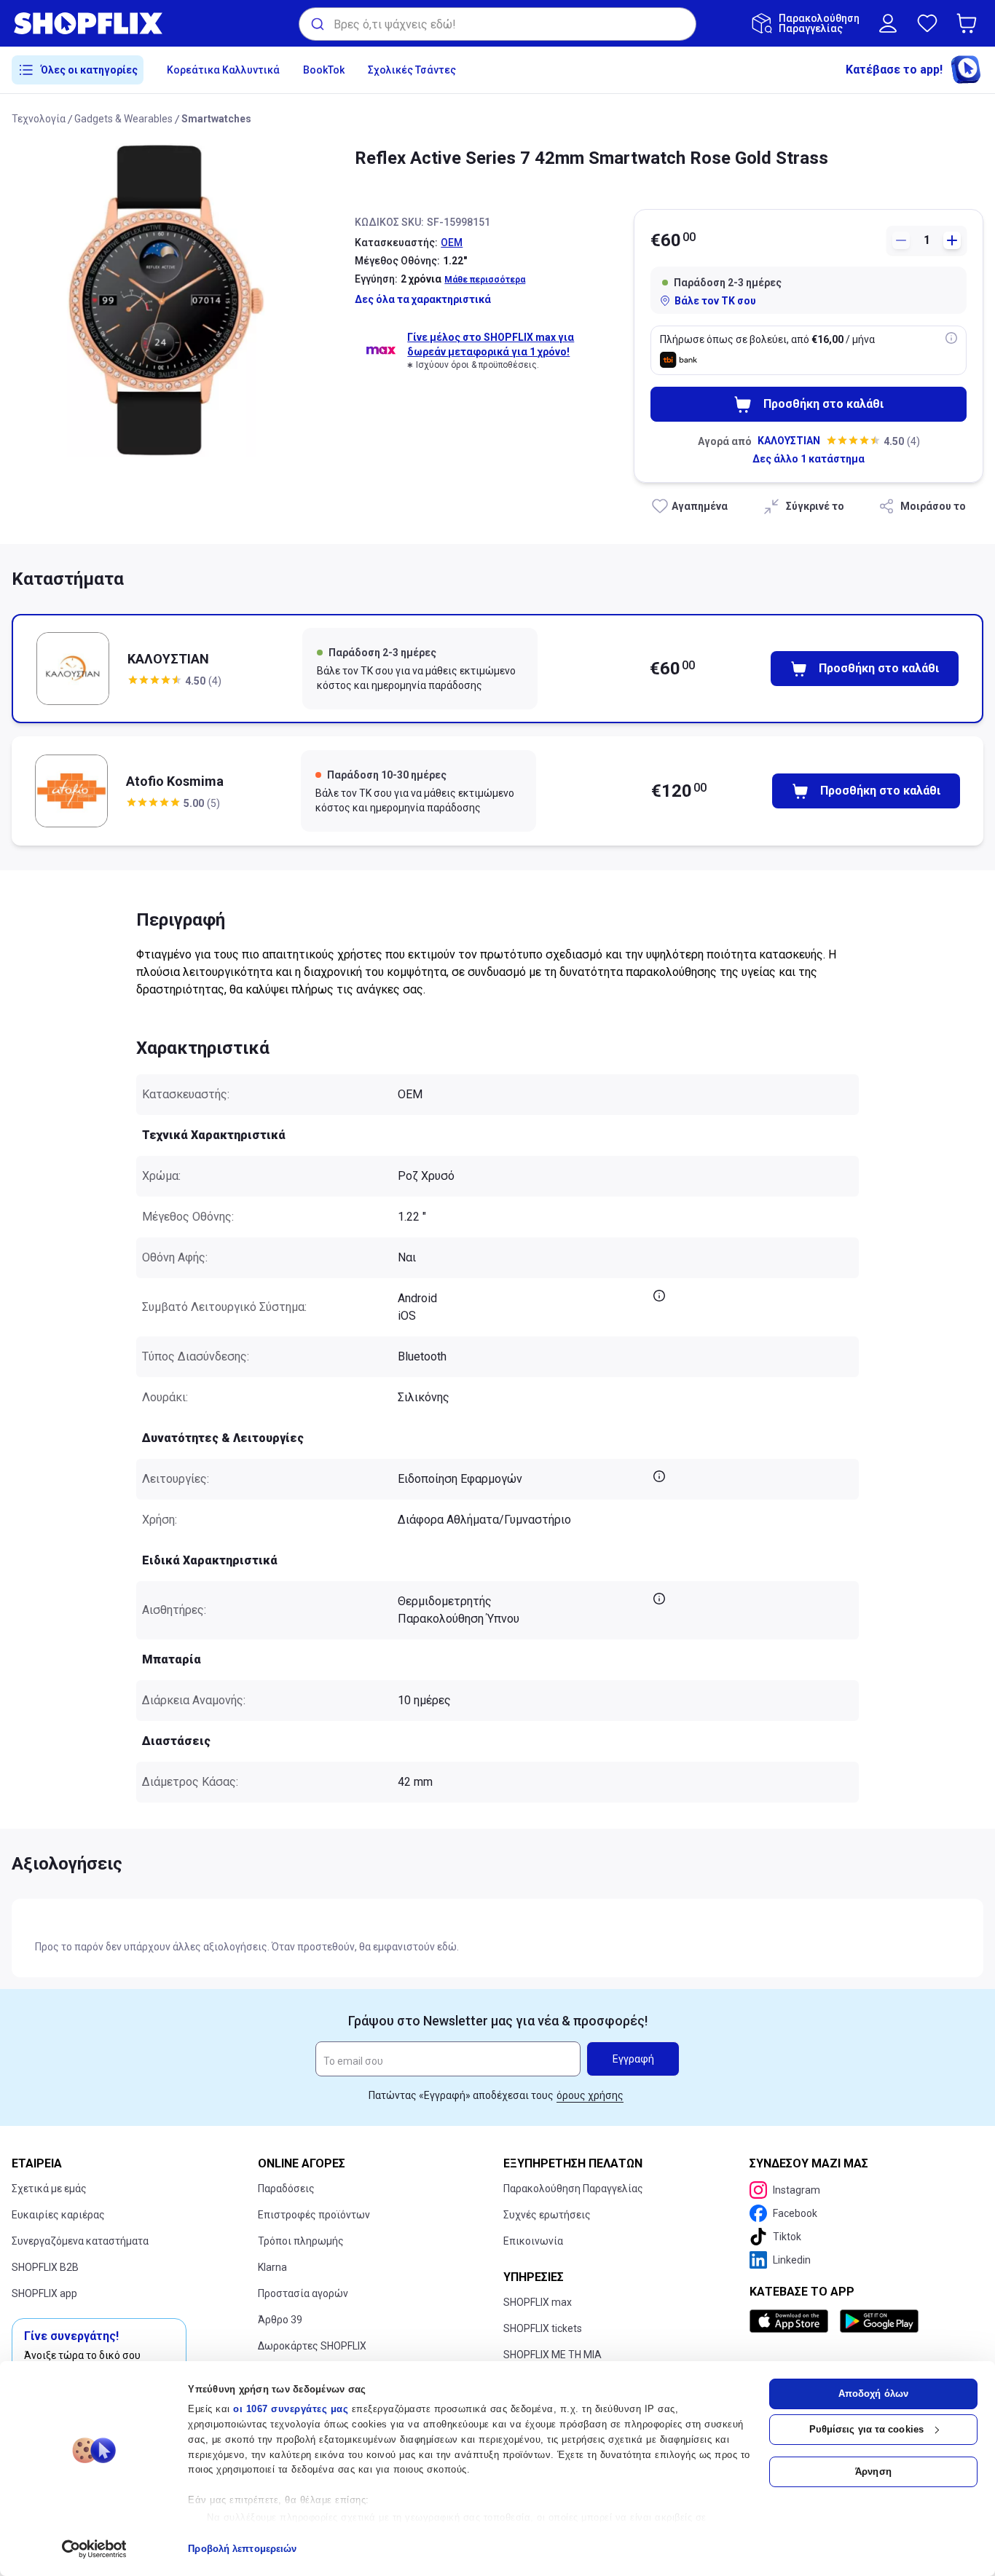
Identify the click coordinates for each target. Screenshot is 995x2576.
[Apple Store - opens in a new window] (792, 2321)
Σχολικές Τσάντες (412, 70)
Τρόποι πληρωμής (301, 2241)
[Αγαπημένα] (927, 23)
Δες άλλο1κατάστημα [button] (809, 459)
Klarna (272, 2267)
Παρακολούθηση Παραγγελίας (573, 2189)
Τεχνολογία (39, 119)
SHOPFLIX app (44, 2293)
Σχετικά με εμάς (49, 2189)
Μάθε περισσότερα (485, 280)
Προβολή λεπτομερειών (242, 2549)
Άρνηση (873, 2471)
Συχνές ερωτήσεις (547, 2215)
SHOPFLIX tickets (543, 2328)
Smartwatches (216, 119)
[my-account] (888, 23)
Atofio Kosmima (175, 781)
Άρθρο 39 (280, 2320)
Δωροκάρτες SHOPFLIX (312, 2346)
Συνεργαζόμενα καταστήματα (80, 2241)
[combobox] (497, 24)
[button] (970, 23)
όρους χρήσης (590, 2095)
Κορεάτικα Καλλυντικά (223, 70)
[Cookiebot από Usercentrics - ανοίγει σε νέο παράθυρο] (94, 2549)
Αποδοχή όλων (873, 2394)
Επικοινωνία (533, 2241)
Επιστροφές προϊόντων (314, 2215)
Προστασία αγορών (303, 2293)
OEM (452, 243)
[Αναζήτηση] (316, 24)
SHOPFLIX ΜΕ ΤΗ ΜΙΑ (552, 2355)
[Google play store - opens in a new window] (879, 2321)
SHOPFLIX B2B (45, 2267)
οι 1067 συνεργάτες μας (291, 2409)
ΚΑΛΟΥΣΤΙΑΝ (789, 441)
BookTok (324, 70)
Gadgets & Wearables (123, 119)
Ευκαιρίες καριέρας (58, 2215)
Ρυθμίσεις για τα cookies (866, 2429)
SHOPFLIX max (538, 2302)
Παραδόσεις (286, 2189)
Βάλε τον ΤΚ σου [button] (715, 301)
